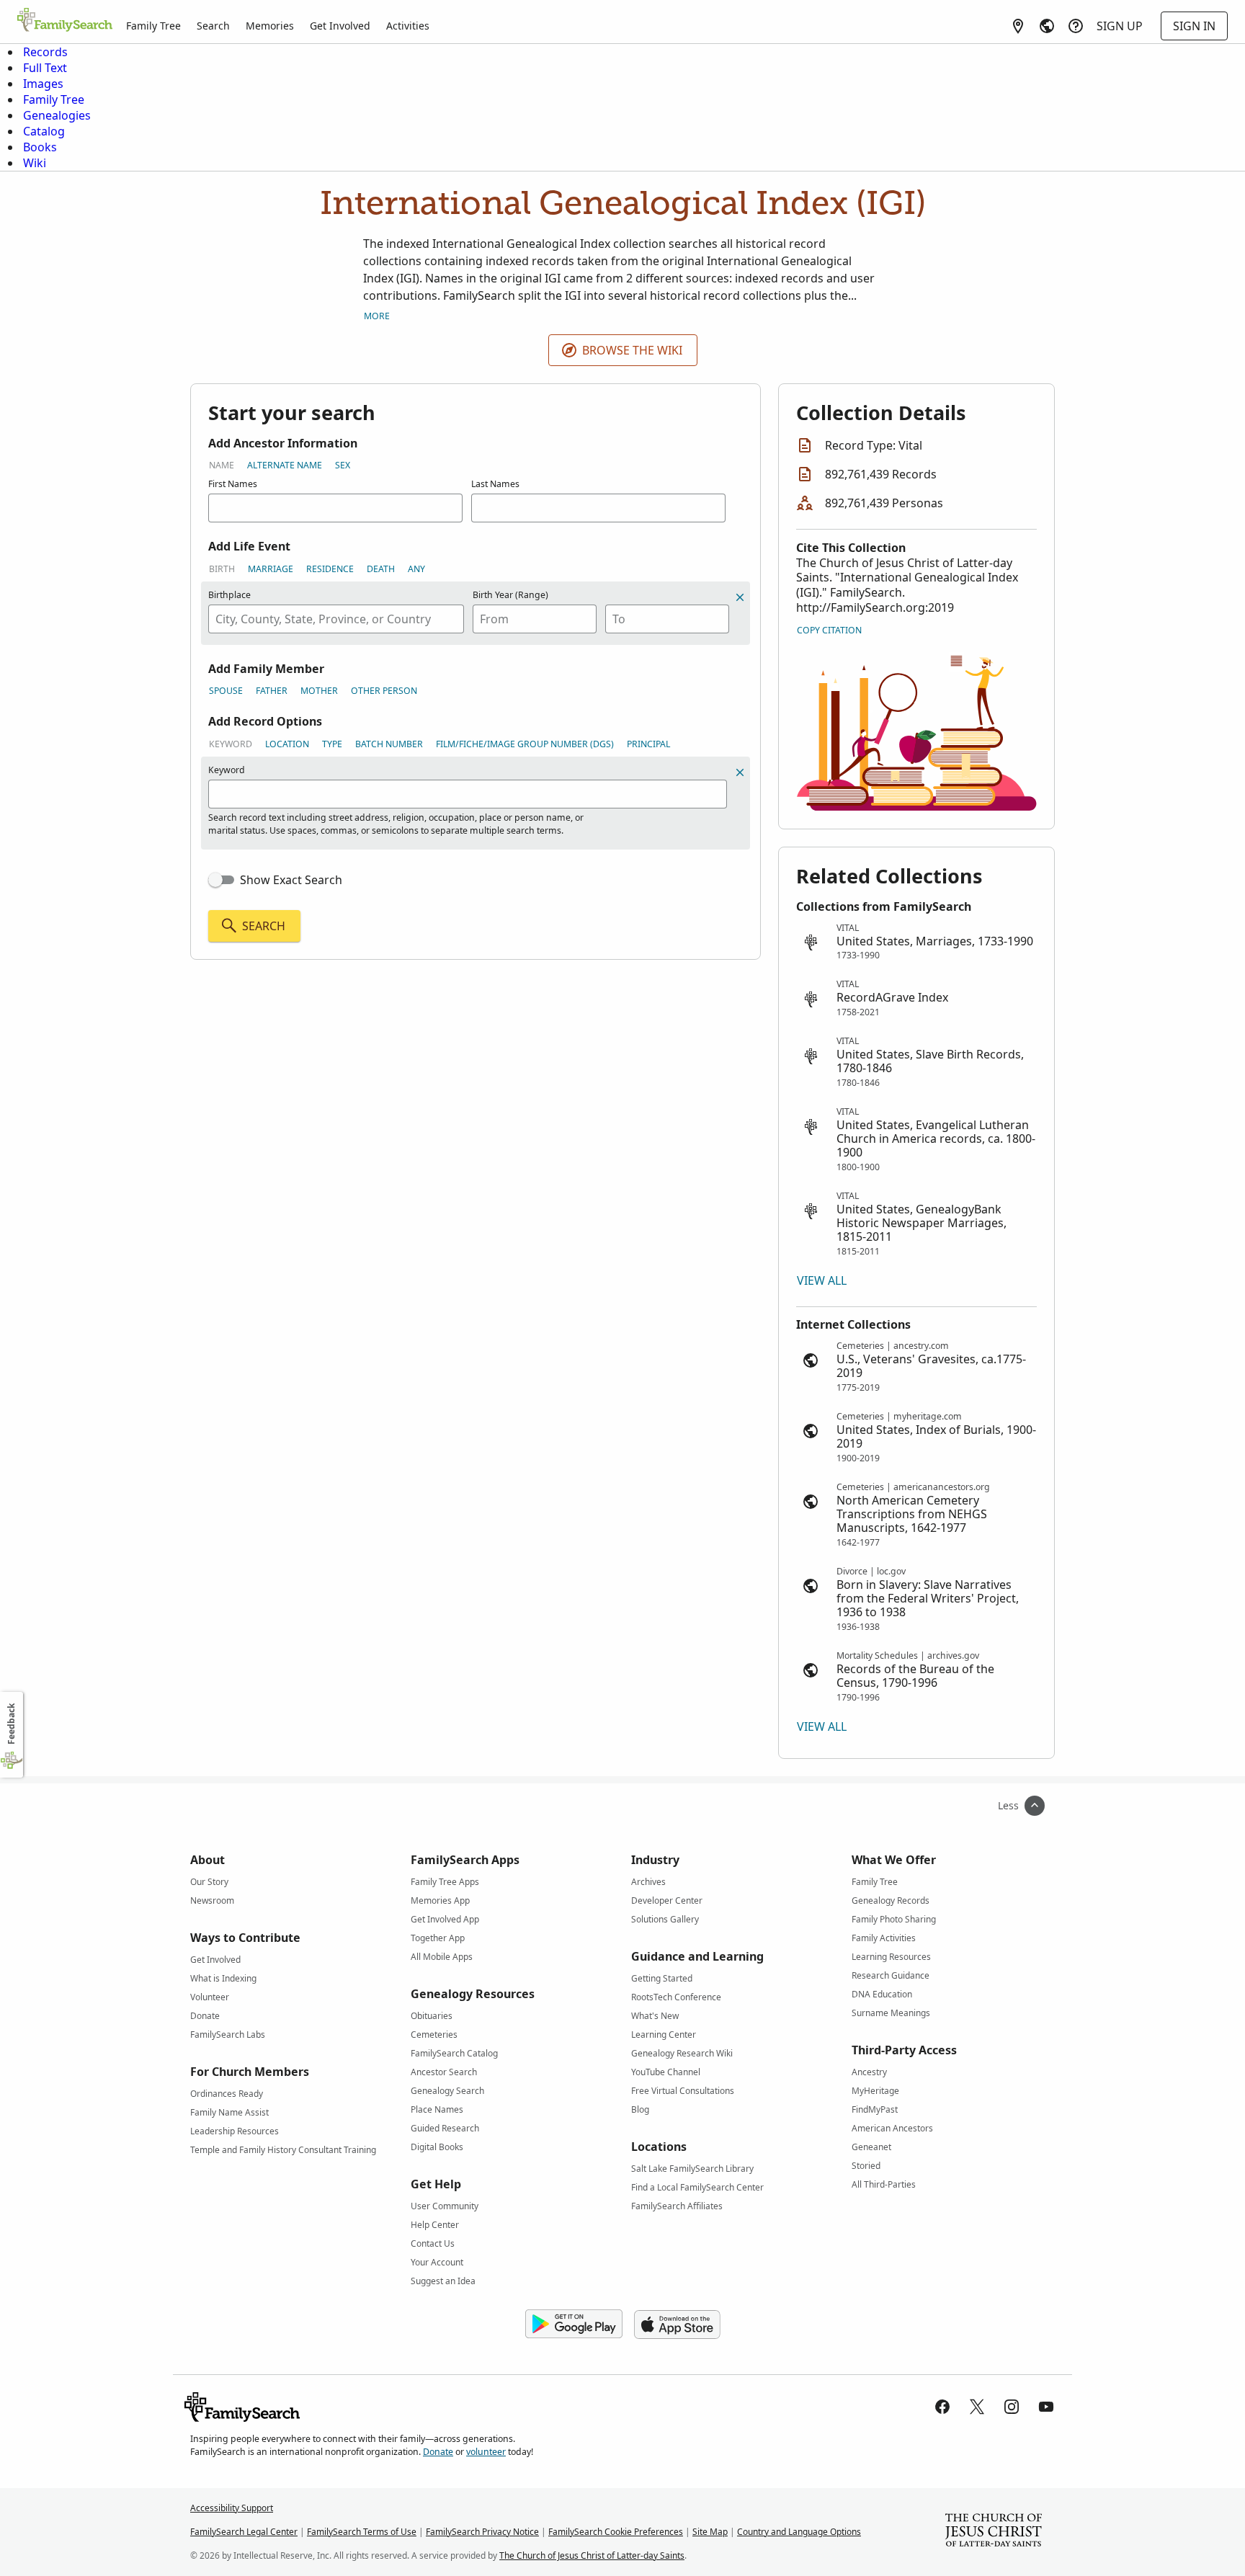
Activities (408, 26)
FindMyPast (875, 2109)
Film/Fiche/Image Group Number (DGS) (525, 744)
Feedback (11, 1724)
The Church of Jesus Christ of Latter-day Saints (592, 2555)
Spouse (226, 691)
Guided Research (445, 2128)
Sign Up (1120, 26)
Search (213, 26)
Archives (648, 1882)
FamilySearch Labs (228, 2034)
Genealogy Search (447, 2091)
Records (45, 52)
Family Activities (884, 1938)
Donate (205, 2016)
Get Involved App (445, 1919)
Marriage (271, 569)
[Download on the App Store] (677, 2325)
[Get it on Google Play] (574, 2325)
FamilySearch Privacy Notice (482, 2532)
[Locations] (1018, 26)
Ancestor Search (444, 2072)
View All (822, 1280)
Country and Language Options (799, 2532)
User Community (445, 2206)
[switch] (221, 880)
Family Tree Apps (445, 1882)
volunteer (486, 2452)
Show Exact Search (291, 880)
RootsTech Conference (676, 1997)
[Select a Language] (1047, 26)
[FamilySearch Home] (65, 21)
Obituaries (432, 2016)
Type (332, 744)
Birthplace (229, 595)
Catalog (44, 131)
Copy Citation (829, 630)
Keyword (231, 744)
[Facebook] (942, 2407)
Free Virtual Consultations (683, 2091)
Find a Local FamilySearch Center (697, 2187)
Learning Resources (891, 1957)
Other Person (384, 691)
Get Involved (340, 26)
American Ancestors (892, 2128)
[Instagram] (1012, 2407)
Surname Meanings (891, 2013)
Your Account (437, 2262)
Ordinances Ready (227, 2094)
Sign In (1194, 26)
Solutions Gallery (665, 1919)
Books (40, 147)
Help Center (435, 2225)
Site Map (710, 2532)
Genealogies (57, 115)
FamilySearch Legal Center (244, 2532)
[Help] (1076, 26)
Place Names (437, 2109)
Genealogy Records (891, 1900)
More (377, 316)
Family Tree (153, 26)
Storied (866, 2166)
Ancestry (869, 2072)
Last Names (495, 484)
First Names (233, 484)
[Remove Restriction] (740, 772)
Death (381, 569)
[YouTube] (1046, 2407)
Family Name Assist (229, 2112)
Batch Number (389, 744)
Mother (319, 691)
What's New (655, 2016)
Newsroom (212, 1900)
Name (222, 465)
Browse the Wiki (632, 350)
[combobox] (336, 619)
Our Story (209, 1882)
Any (416, 569)
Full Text (45, 68)
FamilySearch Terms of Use (362, 2532)
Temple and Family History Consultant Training (283, 2150)
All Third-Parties (884, 2184)
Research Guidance (891, 1975)
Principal (648, 744)
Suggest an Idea (443, 2281)
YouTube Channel (666, 2072)
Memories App (440, 1900)
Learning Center (664, 2034)
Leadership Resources (235, 2131)
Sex (343, 465)
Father (272, 691)
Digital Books (437, 2147)
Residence (330, 569)
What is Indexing (223, 1978)
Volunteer (210, 1997)
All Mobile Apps (442, 1957)
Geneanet (871, 2147)
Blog (640, 2109)
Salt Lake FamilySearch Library (692, 2169)
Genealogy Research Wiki (682, 2053)
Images (43, 84)
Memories (270, 26)
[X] (977, 2407)
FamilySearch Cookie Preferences (616, 2532)
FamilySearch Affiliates (677, 2206)
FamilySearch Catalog (454, 2053)
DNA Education (882, 1994)
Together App (438, 1938)
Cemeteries (434, 2034)
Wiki (35, 163)
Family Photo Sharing (894, 1919)
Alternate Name (285, 465)
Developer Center (667, 1900)
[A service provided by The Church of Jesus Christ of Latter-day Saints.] (994, 2532)
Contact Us (433, 2243)
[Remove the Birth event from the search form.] (740, 597)
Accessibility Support (232, 2508)
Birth (222, 569)
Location (287, 744)
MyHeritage (875, 2091)
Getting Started (662, 1978)
